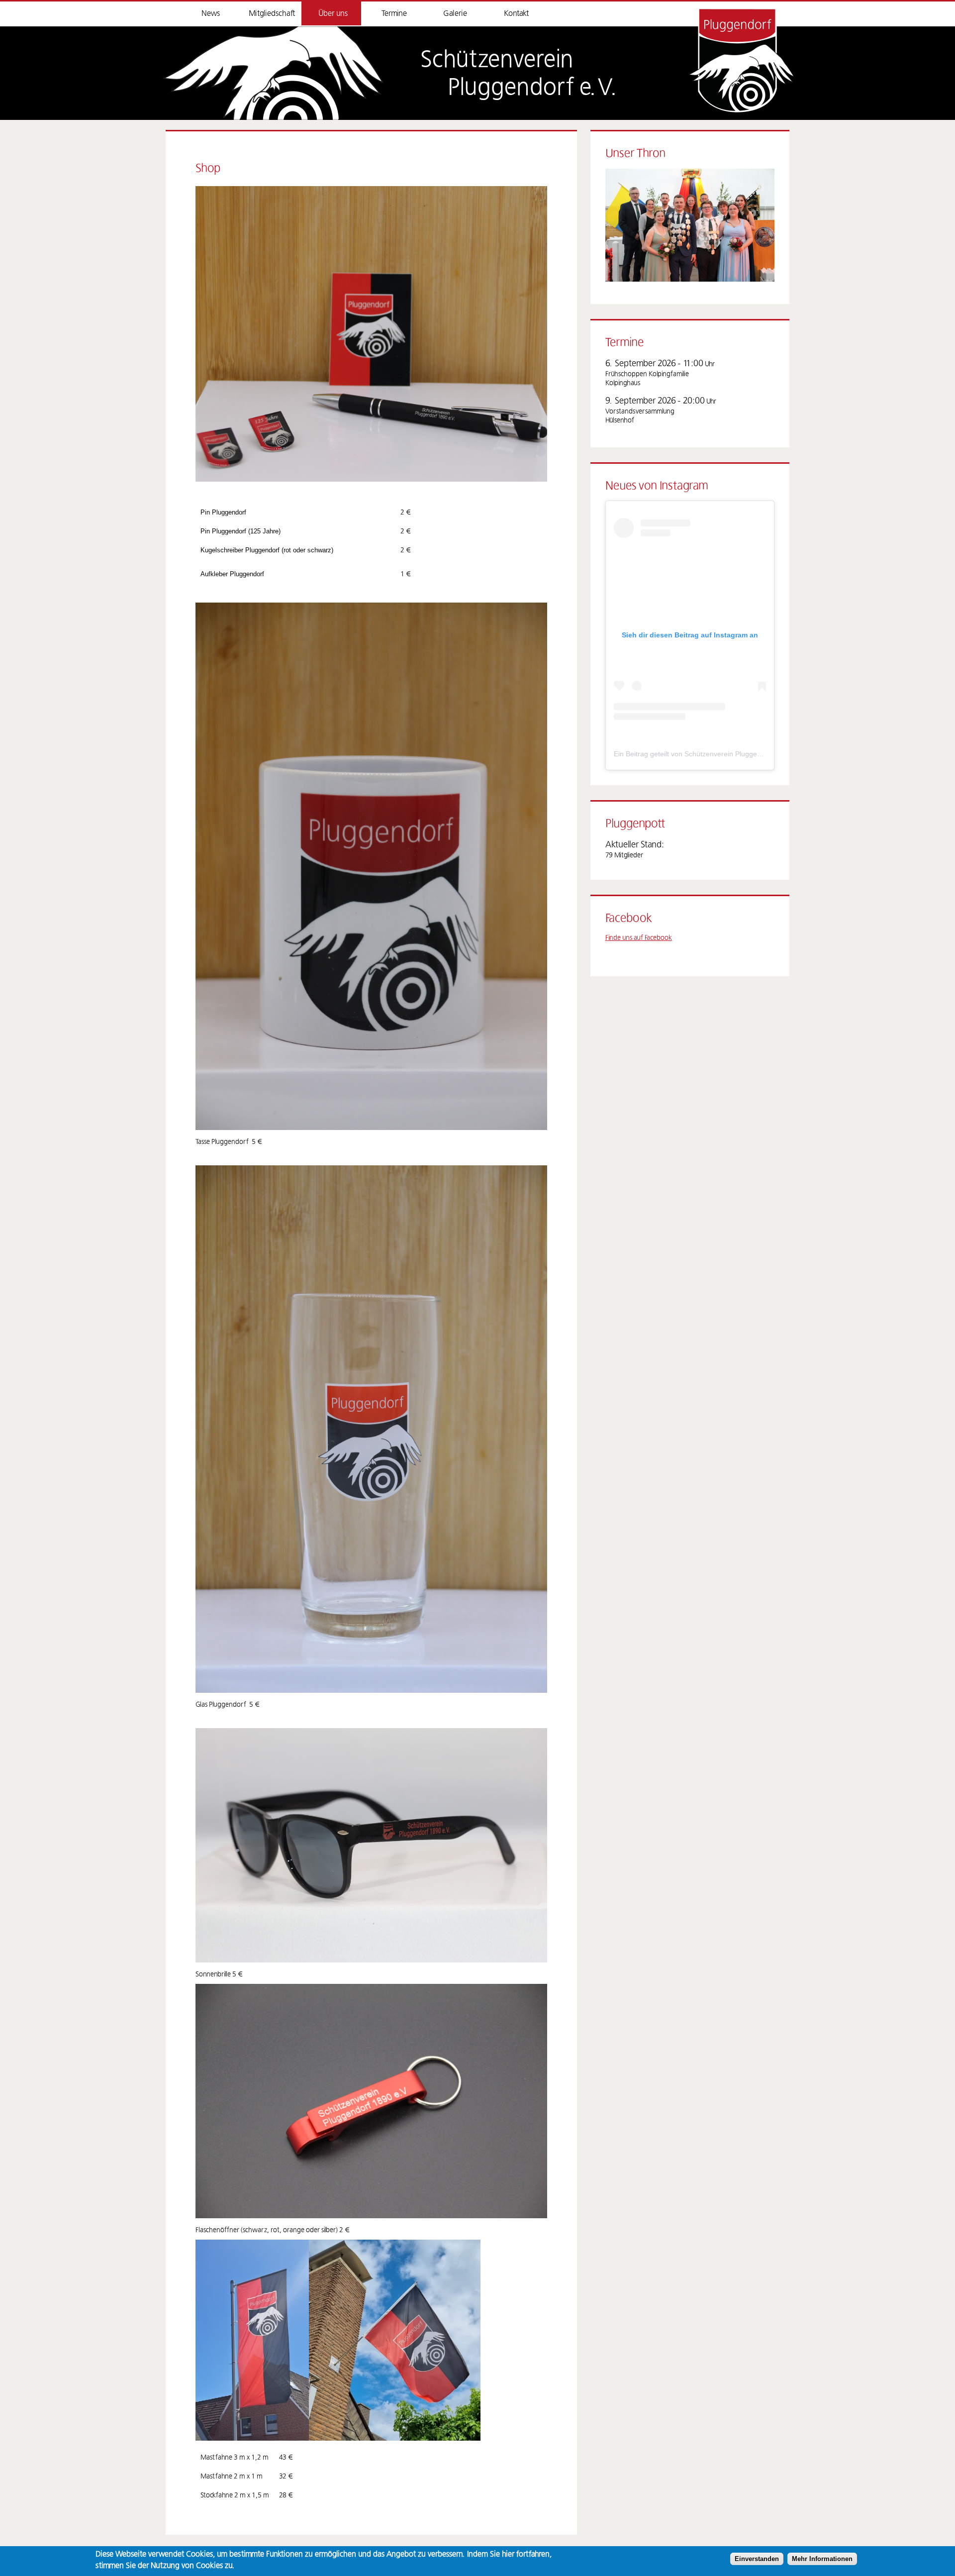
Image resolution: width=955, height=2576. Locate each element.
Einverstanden (757, 2559)
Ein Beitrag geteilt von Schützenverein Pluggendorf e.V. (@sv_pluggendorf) (732, 754)
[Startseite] (273, 73)
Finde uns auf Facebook (639, 938)
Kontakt (516, 13)
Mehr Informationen (822, 2559)
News (211, 13)
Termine (394, 13)
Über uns (333, 13)
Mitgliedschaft (272, 13)
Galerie (455, 13)
